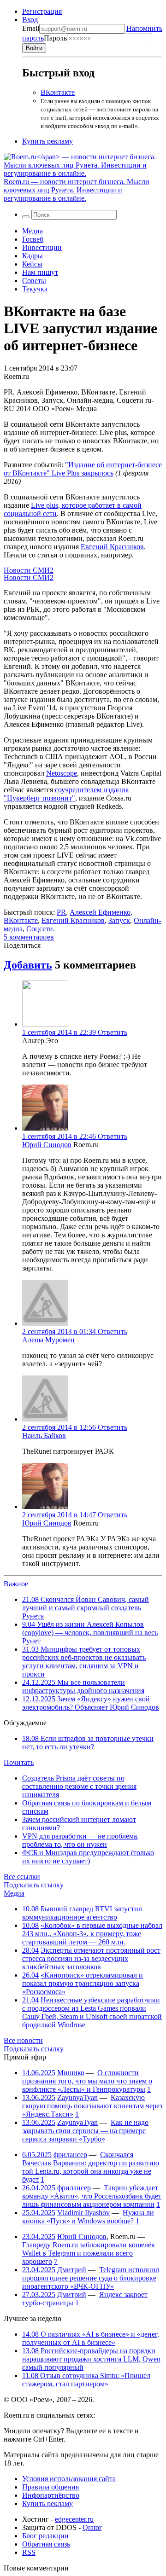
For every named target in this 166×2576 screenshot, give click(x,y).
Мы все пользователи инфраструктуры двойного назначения (83, 1686)
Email (31, 28)
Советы (34, 281)
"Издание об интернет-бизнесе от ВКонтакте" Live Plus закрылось (83, 469)
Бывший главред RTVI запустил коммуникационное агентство (82, 1913)
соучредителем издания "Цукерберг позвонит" (66, 794)
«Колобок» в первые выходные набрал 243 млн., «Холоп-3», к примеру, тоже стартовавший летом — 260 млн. (92, 1934)
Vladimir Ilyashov (83, 2213)
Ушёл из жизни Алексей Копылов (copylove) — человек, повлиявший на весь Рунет (90, 1633)
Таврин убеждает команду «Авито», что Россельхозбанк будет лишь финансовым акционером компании (92, 2196)
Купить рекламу (47, 141)
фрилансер (70, 2155)
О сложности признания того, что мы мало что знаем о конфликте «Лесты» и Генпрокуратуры (87, 2081)
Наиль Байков (44, 1436)
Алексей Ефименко (100, 912)
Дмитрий (72, 2270)
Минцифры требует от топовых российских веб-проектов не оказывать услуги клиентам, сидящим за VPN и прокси (84, 1662)
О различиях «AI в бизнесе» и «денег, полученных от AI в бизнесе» (91, 2338)
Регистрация (42, 11)
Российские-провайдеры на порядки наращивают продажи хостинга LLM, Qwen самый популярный (91, 2359)
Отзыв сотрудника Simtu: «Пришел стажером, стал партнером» (86, 2380)
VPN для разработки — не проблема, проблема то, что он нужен (80, 1840)
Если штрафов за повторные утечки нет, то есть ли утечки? (88, 1743)
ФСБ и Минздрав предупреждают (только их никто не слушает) (88, 1857)
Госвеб (33, 239)
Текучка (35, 289)
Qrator (92, 2527)
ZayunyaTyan (77, 2097)
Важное (16, 1584)
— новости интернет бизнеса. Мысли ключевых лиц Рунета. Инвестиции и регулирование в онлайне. (77, 190)
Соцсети (40, 929)
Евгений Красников (112, 547)
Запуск (119, 920)
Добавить (28, 965)
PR (61, 912)
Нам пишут (40, 272)
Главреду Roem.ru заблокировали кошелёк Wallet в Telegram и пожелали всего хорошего (89, 2253)
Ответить (113, 1032)
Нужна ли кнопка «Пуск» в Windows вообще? (88, 2217)
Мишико (71, 2073)
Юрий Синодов (47, 1145)
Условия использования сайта (69, 2479)
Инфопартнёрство (51, 2495)
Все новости (23, 2040)
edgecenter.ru (74, 2519)
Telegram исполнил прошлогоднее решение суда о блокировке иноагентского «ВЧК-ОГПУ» (91, 2278)
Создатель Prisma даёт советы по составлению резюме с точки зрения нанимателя (79, 1786)
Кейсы (32, 264)
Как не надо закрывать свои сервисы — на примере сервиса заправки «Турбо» (85, 2131)
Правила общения (50, 2487)
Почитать (19, 1762)
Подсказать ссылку (34, 1885)
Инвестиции (42, 247)
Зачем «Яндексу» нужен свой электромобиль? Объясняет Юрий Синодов (91, 1703)
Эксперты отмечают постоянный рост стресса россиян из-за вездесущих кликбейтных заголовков (91, 1958)
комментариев (29, 937)
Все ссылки (22, 1877)
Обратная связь (46, 2544)
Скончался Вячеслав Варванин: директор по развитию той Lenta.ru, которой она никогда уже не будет (91, 2167)
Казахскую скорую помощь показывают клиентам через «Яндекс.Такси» (92, 2106)
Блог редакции (45, 2536)
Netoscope (62, 773)
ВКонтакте (58, 92)
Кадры (33, 256)
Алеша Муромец (48, 1340)
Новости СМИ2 (29, 570)
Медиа (33, 231)
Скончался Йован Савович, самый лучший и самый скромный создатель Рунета (86, 1608)
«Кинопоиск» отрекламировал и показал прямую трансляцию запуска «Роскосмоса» (83, 1983)
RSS (29, 2552)
